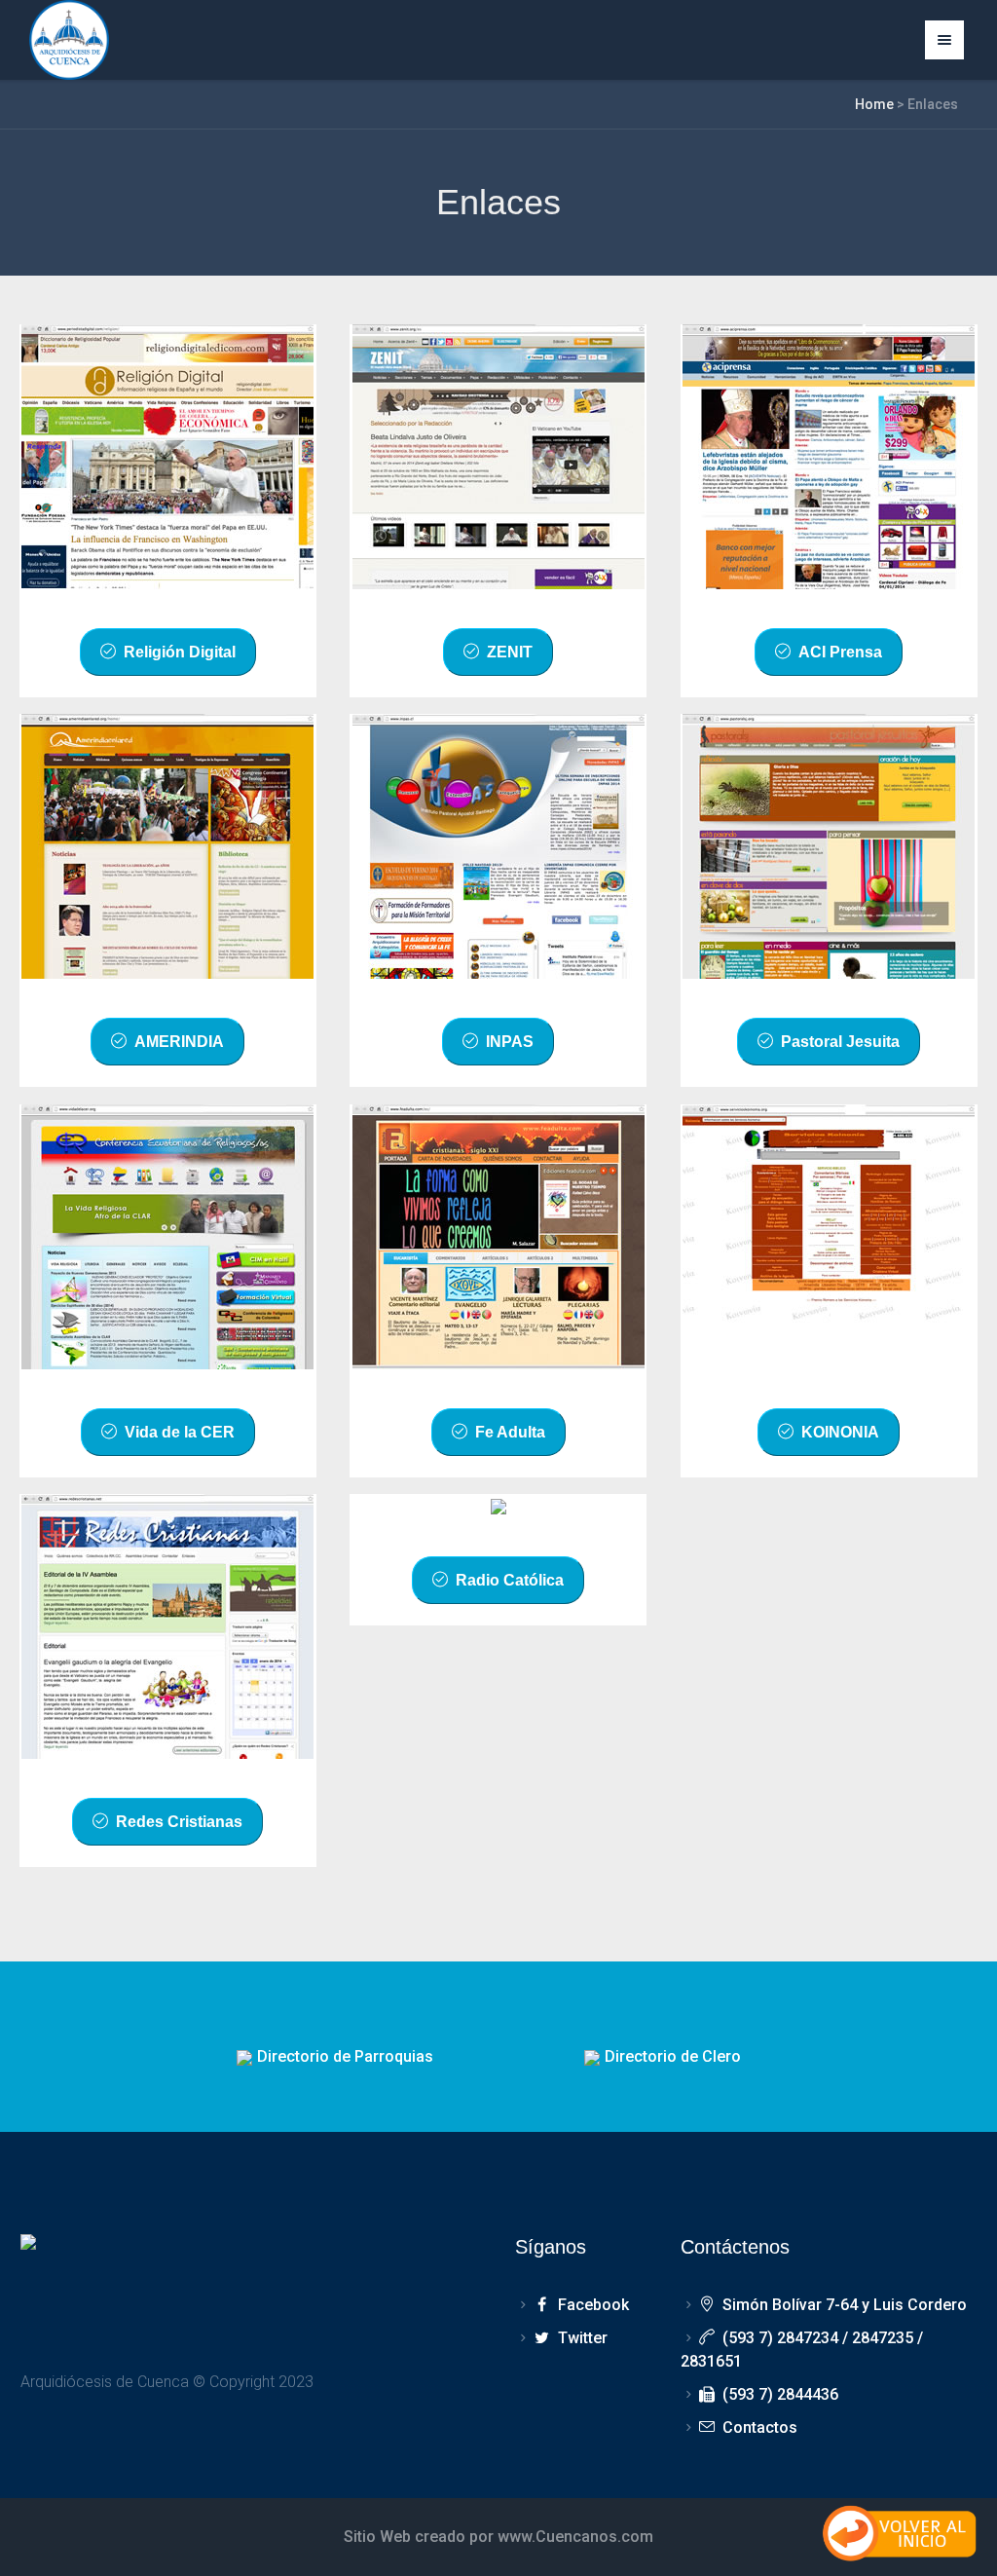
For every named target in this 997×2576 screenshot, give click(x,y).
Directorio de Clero (673, 2056)
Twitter (582, 2338)
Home (874, 104)
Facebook (593, 2305)
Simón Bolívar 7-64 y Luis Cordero (845, 2305)
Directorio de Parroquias (345, 2056)
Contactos (760, 2427)
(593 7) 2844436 (780, 2394)
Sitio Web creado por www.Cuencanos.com (498, 2537)
